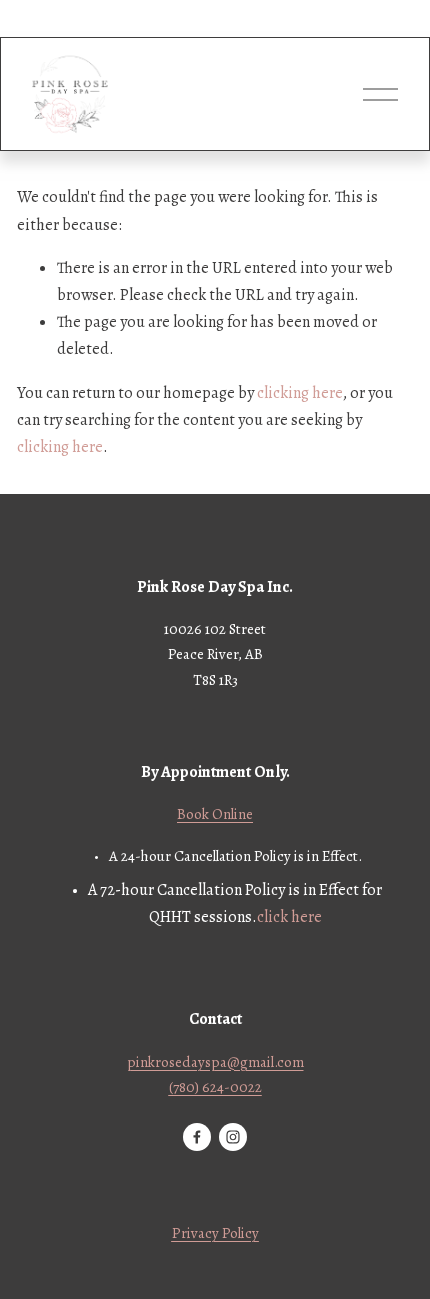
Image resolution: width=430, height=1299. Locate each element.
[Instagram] (233, 1137)
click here (289, 917)
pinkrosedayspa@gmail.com (215, 1062)
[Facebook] (197, 1137)
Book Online (215, 814)
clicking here (300, 393)
